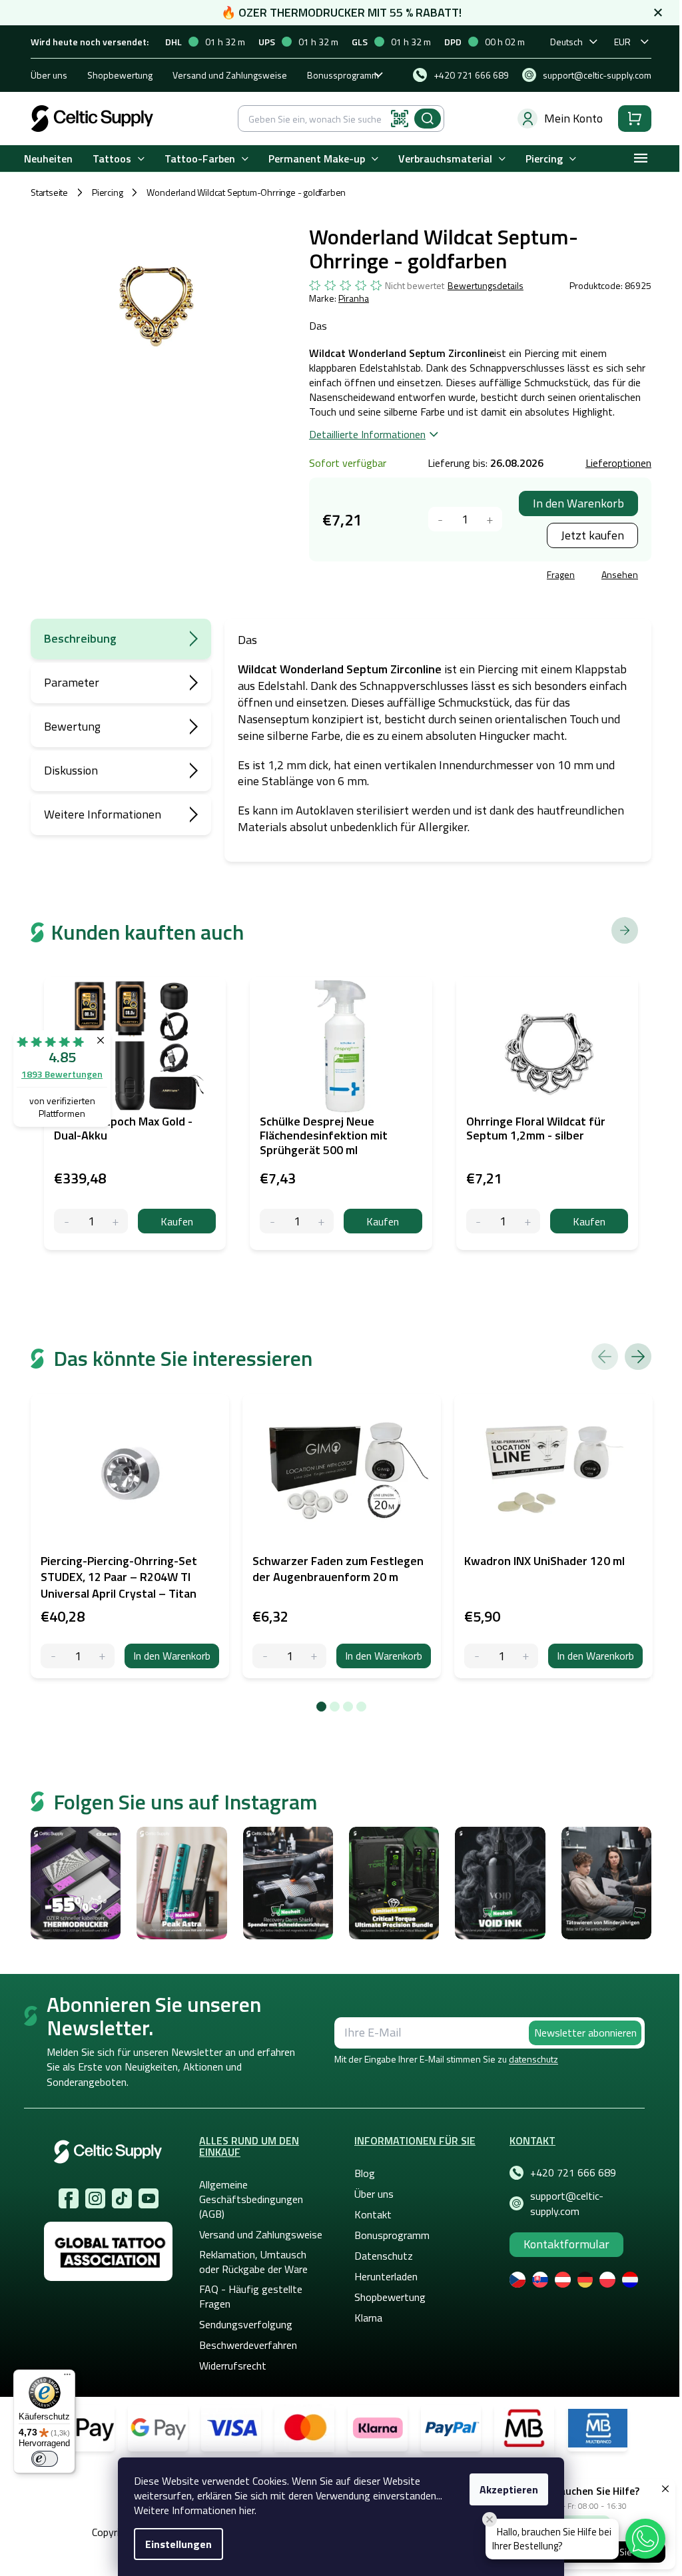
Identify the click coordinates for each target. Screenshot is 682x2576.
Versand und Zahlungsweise (230, 75)
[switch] (45, 2459)
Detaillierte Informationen (367, 434)
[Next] (638, 1357)
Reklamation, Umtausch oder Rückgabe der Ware (253, 2262)
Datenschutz (384, 2256)
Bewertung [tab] (72, 726)
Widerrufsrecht (233, 2366)
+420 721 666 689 (573, 2172)
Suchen (428, 119)
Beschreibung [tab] (80, 638)
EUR (622, 42)
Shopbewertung (120, 75)
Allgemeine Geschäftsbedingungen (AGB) (251, 2199)
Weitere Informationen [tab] (103, 814)
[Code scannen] (400, 119)
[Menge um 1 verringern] (441, 519)
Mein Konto (573, 118)
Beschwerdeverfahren (248, 2345)
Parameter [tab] (72, 682)
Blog (365, 2173)
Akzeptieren (509, 2489)
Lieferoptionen (618, 463)
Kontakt (373, 2214)
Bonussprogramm (343, 75)
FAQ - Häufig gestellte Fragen (251, 2296)
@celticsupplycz (122, 2198)
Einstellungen (178, 2544)
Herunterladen (386, 2276)
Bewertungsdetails (486, 286)
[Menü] (67, 2378)
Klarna (368, 2318)
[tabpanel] (130, 1536)
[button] (645, 2539)
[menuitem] (48, 159)
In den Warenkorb (578, 503)
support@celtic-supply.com (567, 2203)
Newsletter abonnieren (585, 2033)
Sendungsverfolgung (246, 2324)
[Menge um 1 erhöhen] (490, 519)
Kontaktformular (566, 2244)
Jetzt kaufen (592, 535)
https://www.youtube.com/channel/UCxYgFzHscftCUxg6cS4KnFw (149, 2198)
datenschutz (533, 2059)
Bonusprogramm (392, 2235)
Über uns (49, 75)
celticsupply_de (95, 2198)
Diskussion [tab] (71, 770)
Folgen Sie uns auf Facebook (69, 2198)
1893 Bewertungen (62, 1074)
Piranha (354, 298)
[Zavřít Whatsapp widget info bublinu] (490, 2519)
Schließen (410, 576)
